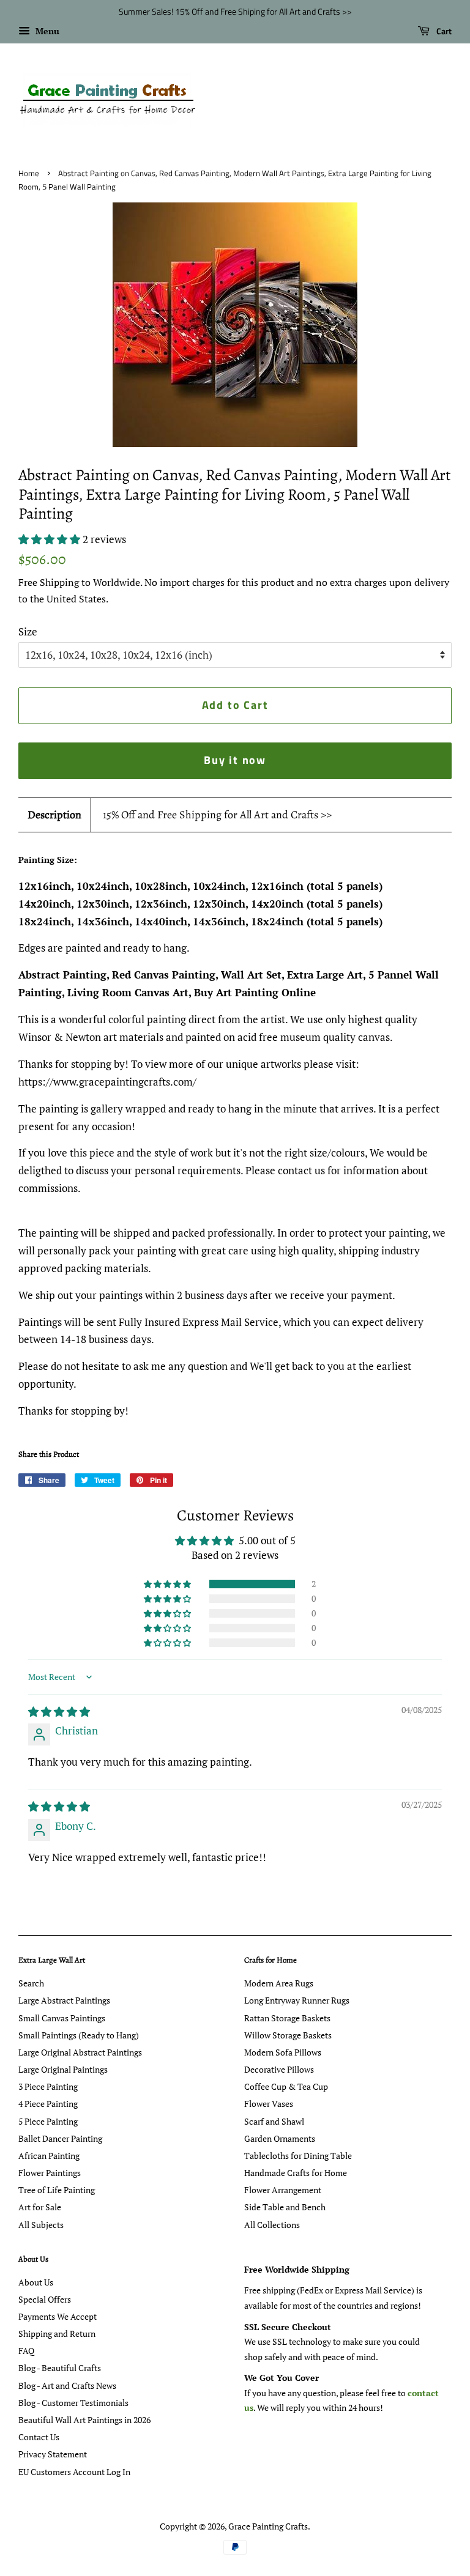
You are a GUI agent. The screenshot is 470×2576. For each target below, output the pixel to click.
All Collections (272, 2225)
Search (31, 1983)
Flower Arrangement (283, 2190)
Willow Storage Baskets (288, 2035)
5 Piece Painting (48, 2121)
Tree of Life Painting (57, 2190)
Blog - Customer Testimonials (73, 2403)
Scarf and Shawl (274, 2121)
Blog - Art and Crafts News (67, 2385)
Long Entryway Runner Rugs (297, 2000)
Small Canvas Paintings (62, 2018)
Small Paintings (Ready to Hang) (79, 2035)
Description (54, 815)
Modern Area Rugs (279, 1983)
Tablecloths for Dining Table (298, 2156)
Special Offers (45, 2299)
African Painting (49, 2156)
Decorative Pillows (279, 2069)
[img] (59, 1712)
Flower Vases (269, 2104)
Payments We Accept (58, 2316)
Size (28, 631)
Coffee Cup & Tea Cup (286, 2086)
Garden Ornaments (280, 2138)
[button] (50, 539)
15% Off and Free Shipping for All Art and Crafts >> (217, 815)
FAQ (26, 2351)
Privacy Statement (53, 2454)
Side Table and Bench (285, 2207)
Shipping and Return (57, 2334)
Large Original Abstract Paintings (80, 2052)
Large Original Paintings (63, 2069)
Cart (443, 31)
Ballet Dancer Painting (60, 2138)
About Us (36, 2282)
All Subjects (41, 2225)
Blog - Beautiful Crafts (60, 2368)
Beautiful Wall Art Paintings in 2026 (84, 2420)
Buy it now (235, 760)
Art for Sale (40, 2207)
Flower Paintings (50, 2173)
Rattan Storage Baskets (287, 2018)
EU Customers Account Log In (74, 2472)
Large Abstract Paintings (64, 2000)
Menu (46, 31)
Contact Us (39, 2437)
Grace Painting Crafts (268, 2526)
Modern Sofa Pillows (283, 2052)
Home (29, 173)
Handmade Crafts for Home (296, 2173)
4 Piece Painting (48, 2104)
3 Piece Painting (48, 2086)
